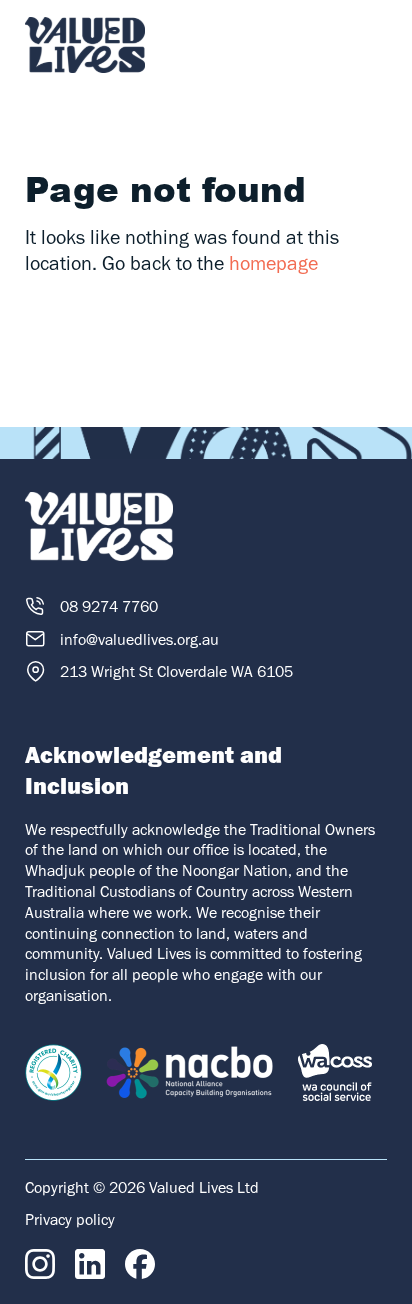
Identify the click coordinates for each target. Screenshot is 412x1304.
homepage (273, 263)
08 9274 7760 (109, 606)
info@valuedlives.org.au (139, 639)
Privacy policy (70, 1219)
